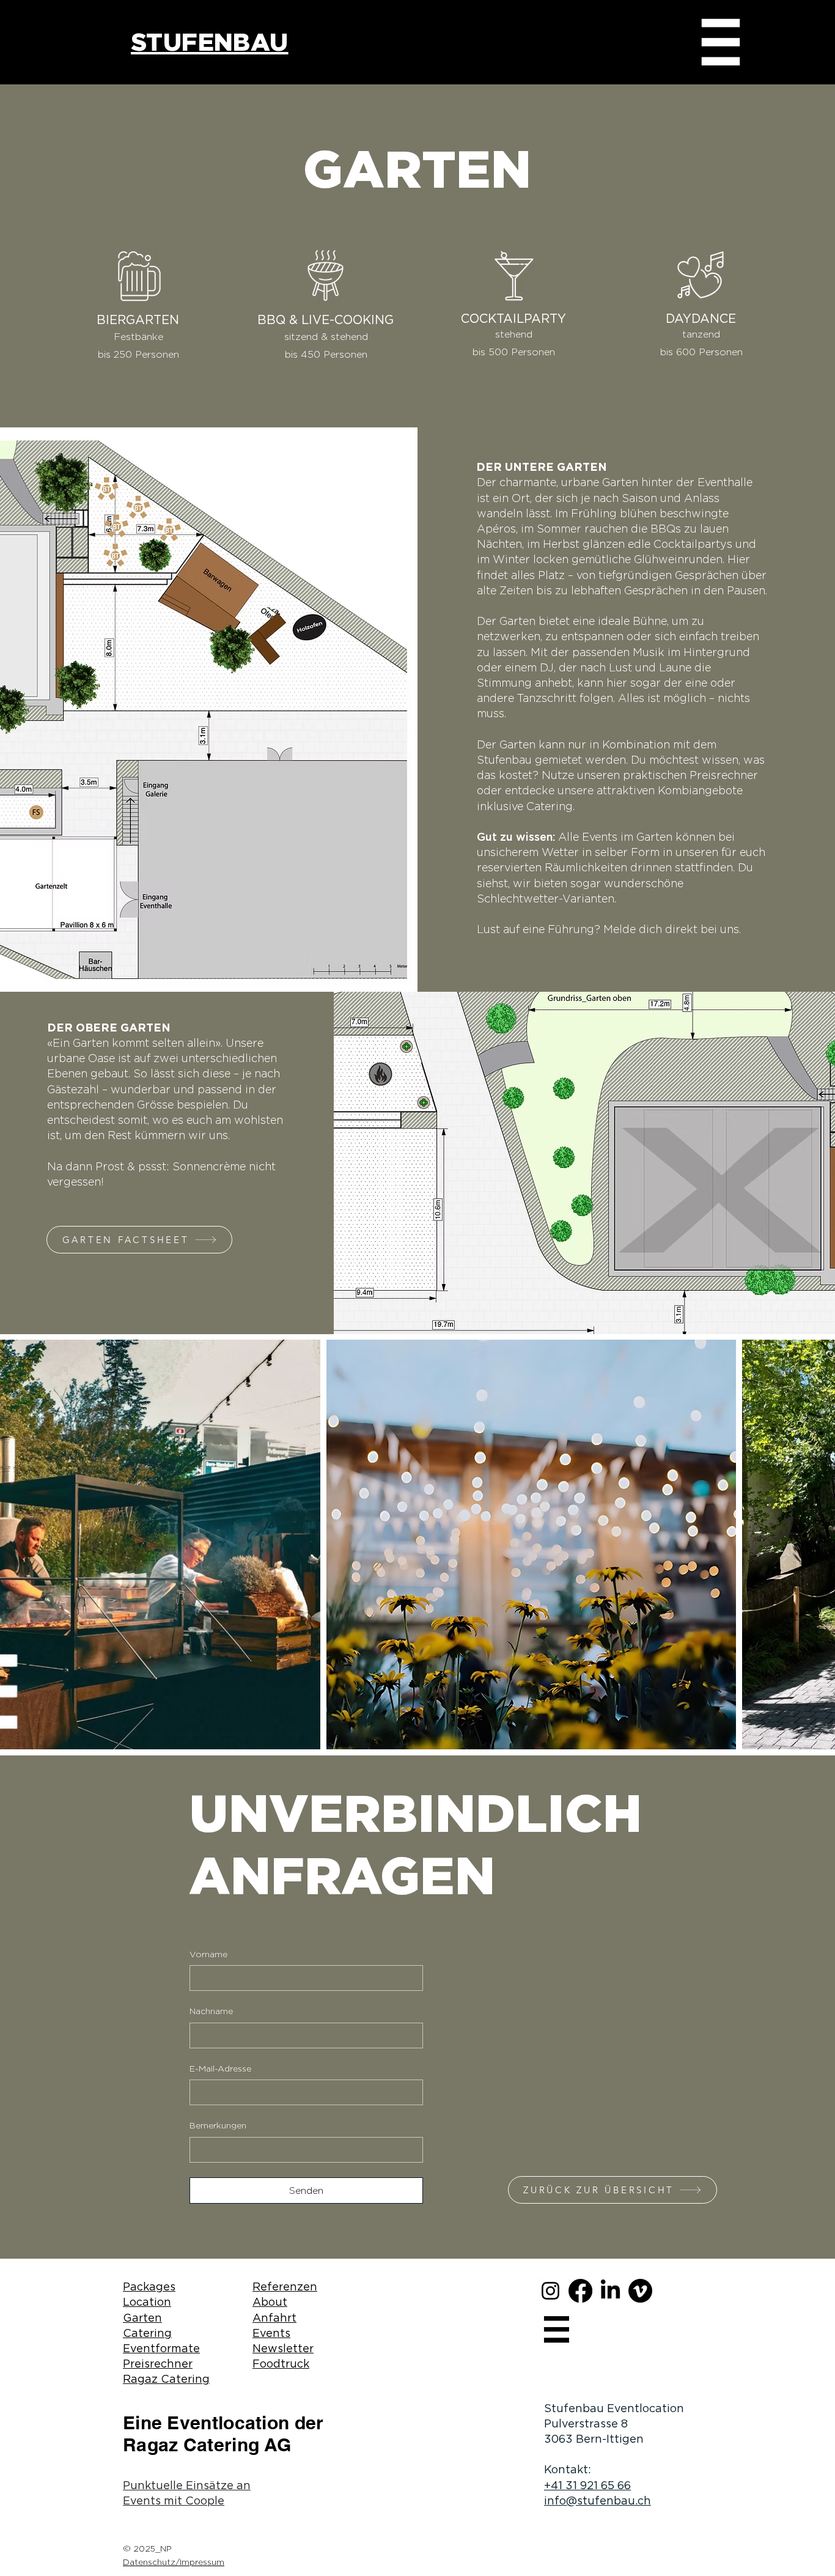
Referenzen (285, 2286)
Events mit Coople (174, 2500)
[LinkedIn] (610, 2291)
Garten (142, 2318)
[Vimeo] (640, 2291)
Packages (149, 2286)
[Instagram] (550, 2291)
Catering (147, 2333)
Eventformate (161, 2348)
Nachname (211, 2011)
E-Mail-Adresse (220, 2069)
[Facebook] (580, 2291)
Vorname (208, 1954)
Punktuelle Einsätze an (187, 2485)
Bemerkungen (218, 2125)
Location (147, 2302)
